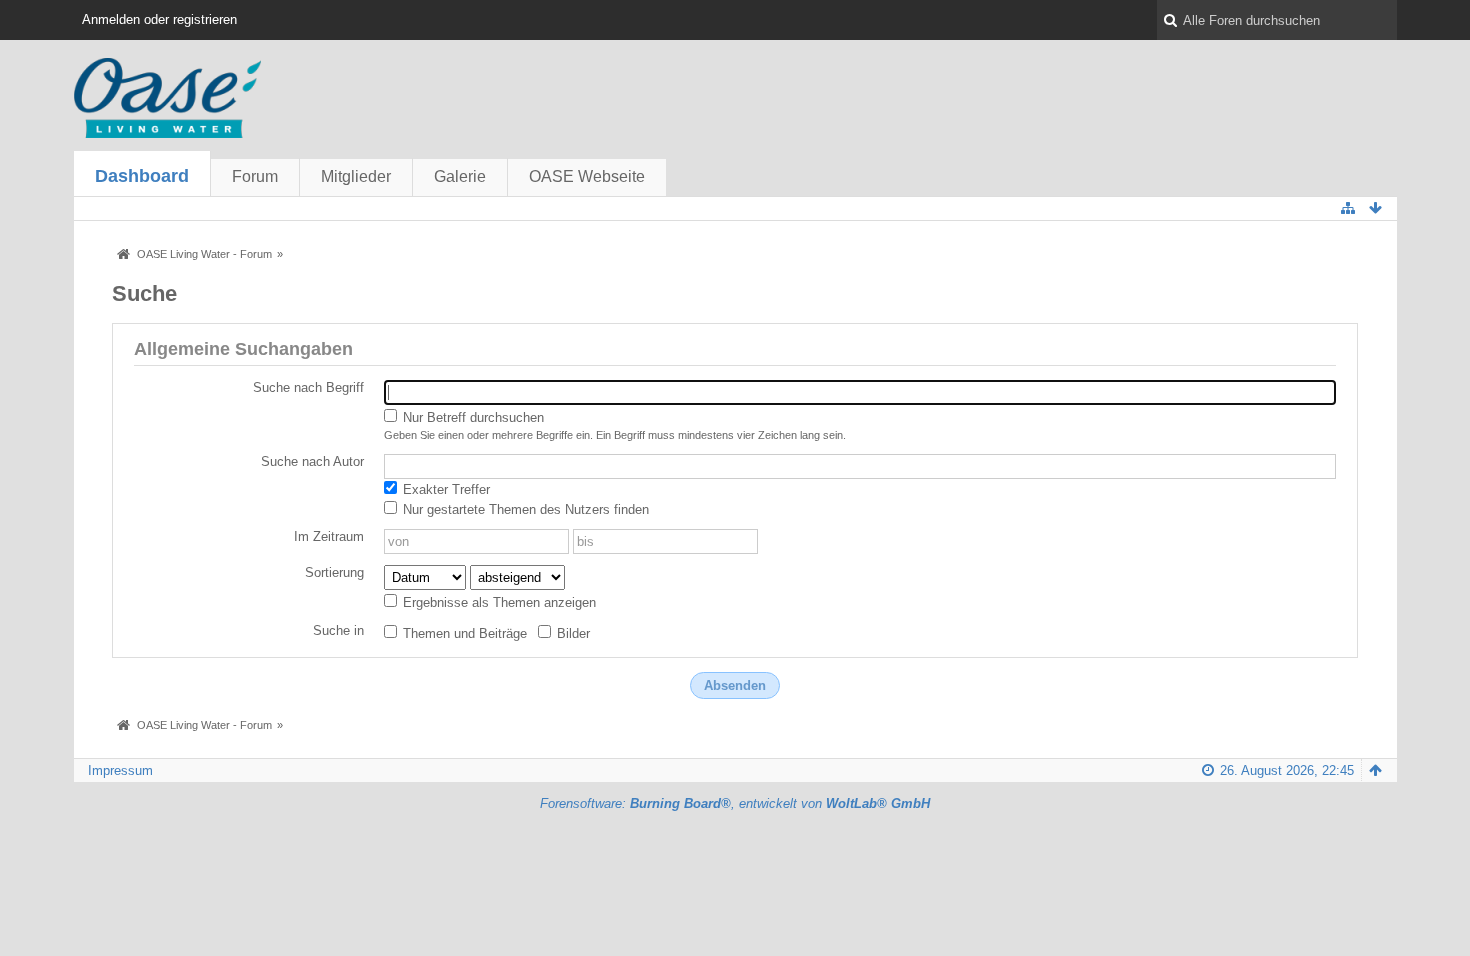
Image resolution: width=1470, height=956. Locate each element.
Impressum (120, 770)
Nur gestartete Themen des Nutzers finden (524, 509)
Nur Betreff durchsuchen (471, 417)
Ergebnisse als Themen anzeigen (497, 602)
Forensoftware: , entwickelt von (735, 803)
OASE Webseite (587, 176)
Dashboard (142, 176)
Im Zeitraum (329, 536)
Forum (255, 176)
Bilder (571, 633)
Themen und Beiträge (463, 633)
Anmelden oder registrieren (159, 19)
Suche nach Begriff (308, 387)
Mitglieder (356, 176)
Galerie (460, 176)
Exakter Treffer (444, 489)
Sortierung (334, 572)
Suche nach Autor (312, 461)
